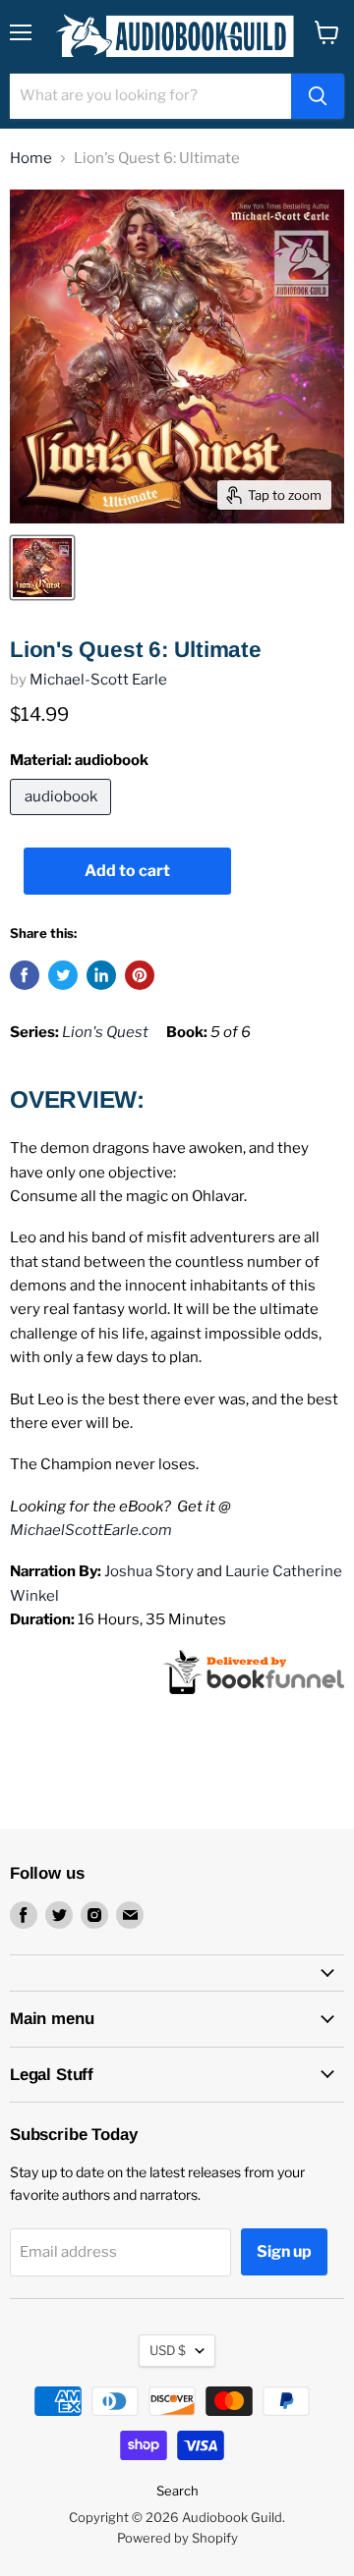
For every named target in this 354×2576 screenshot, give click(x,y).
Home (31, 159)
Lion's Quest (105, 1032)
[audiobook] (63, 820)
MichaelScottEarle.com (91, 1530)
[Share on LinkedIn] (101, 975)
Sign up (284, 2251)
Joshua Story (149, 1571)
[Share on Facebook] (25, 975)
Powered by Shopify (177, 2538)
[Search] (318, 96)
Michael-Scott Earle (98, 680)
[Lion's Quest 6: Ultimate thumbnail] (42, 568)
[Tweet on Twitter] (63, 975)
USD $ (168, 2350)
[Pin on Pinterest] (140, 975)
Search (177, 2491)
